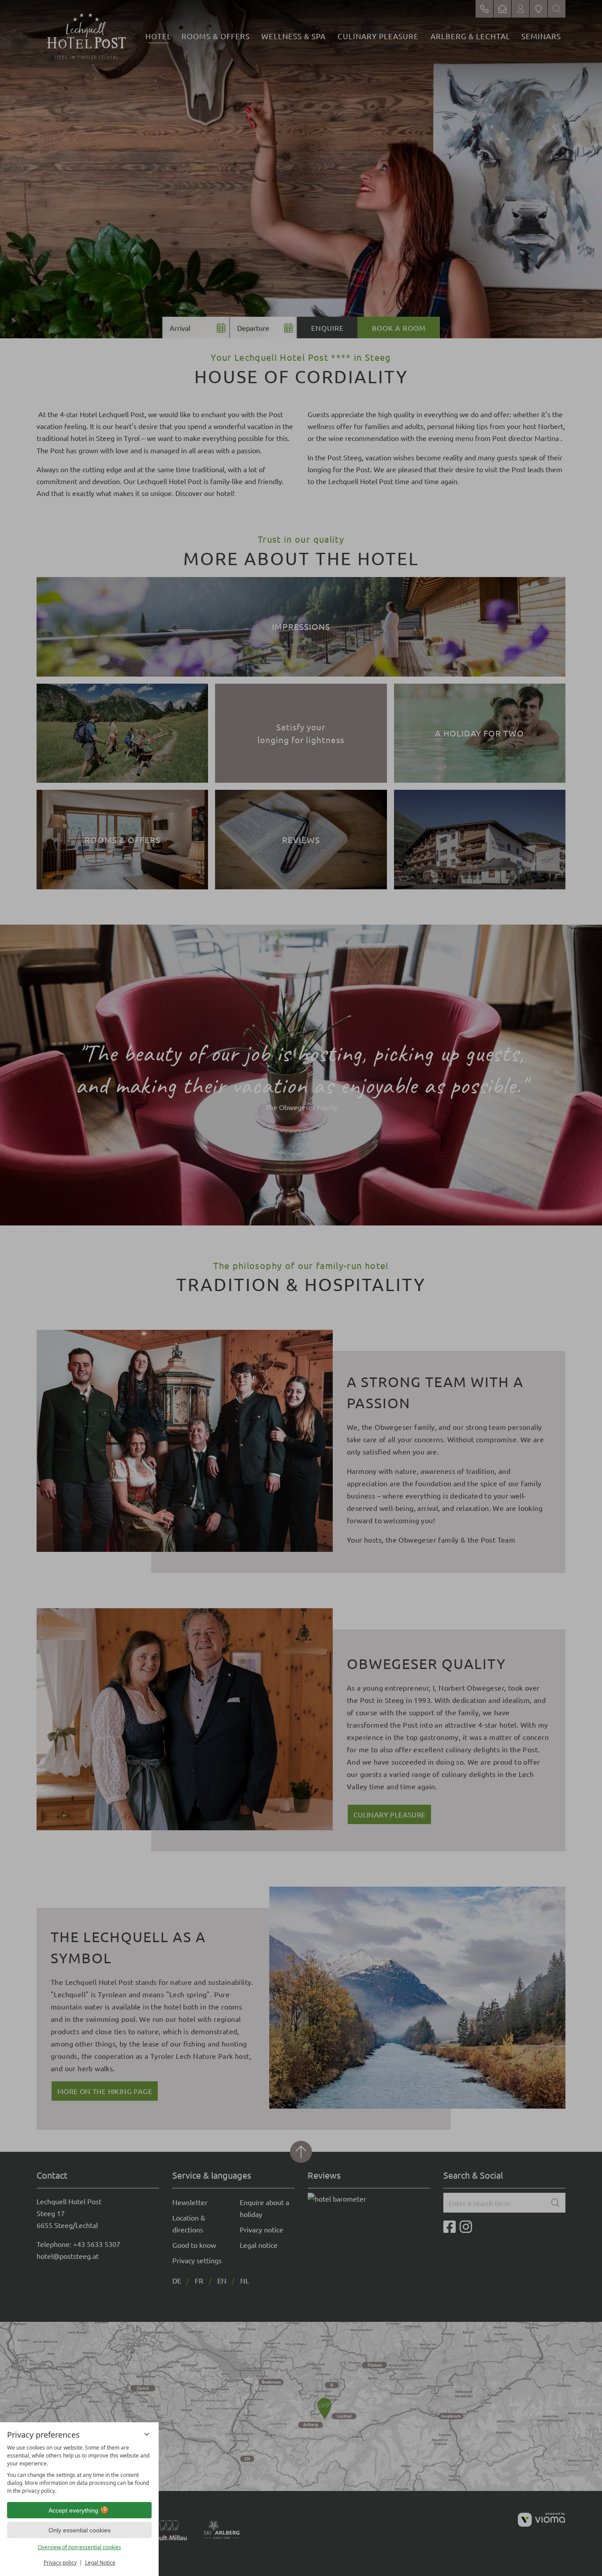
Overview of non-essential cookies (80, 2547)
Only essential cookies (80, 2530)
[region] (79, 2469)
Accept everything (73, 2510)
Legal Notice (100, 2563)
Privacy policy (60, 2563)
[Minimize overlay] (147, 2434)
